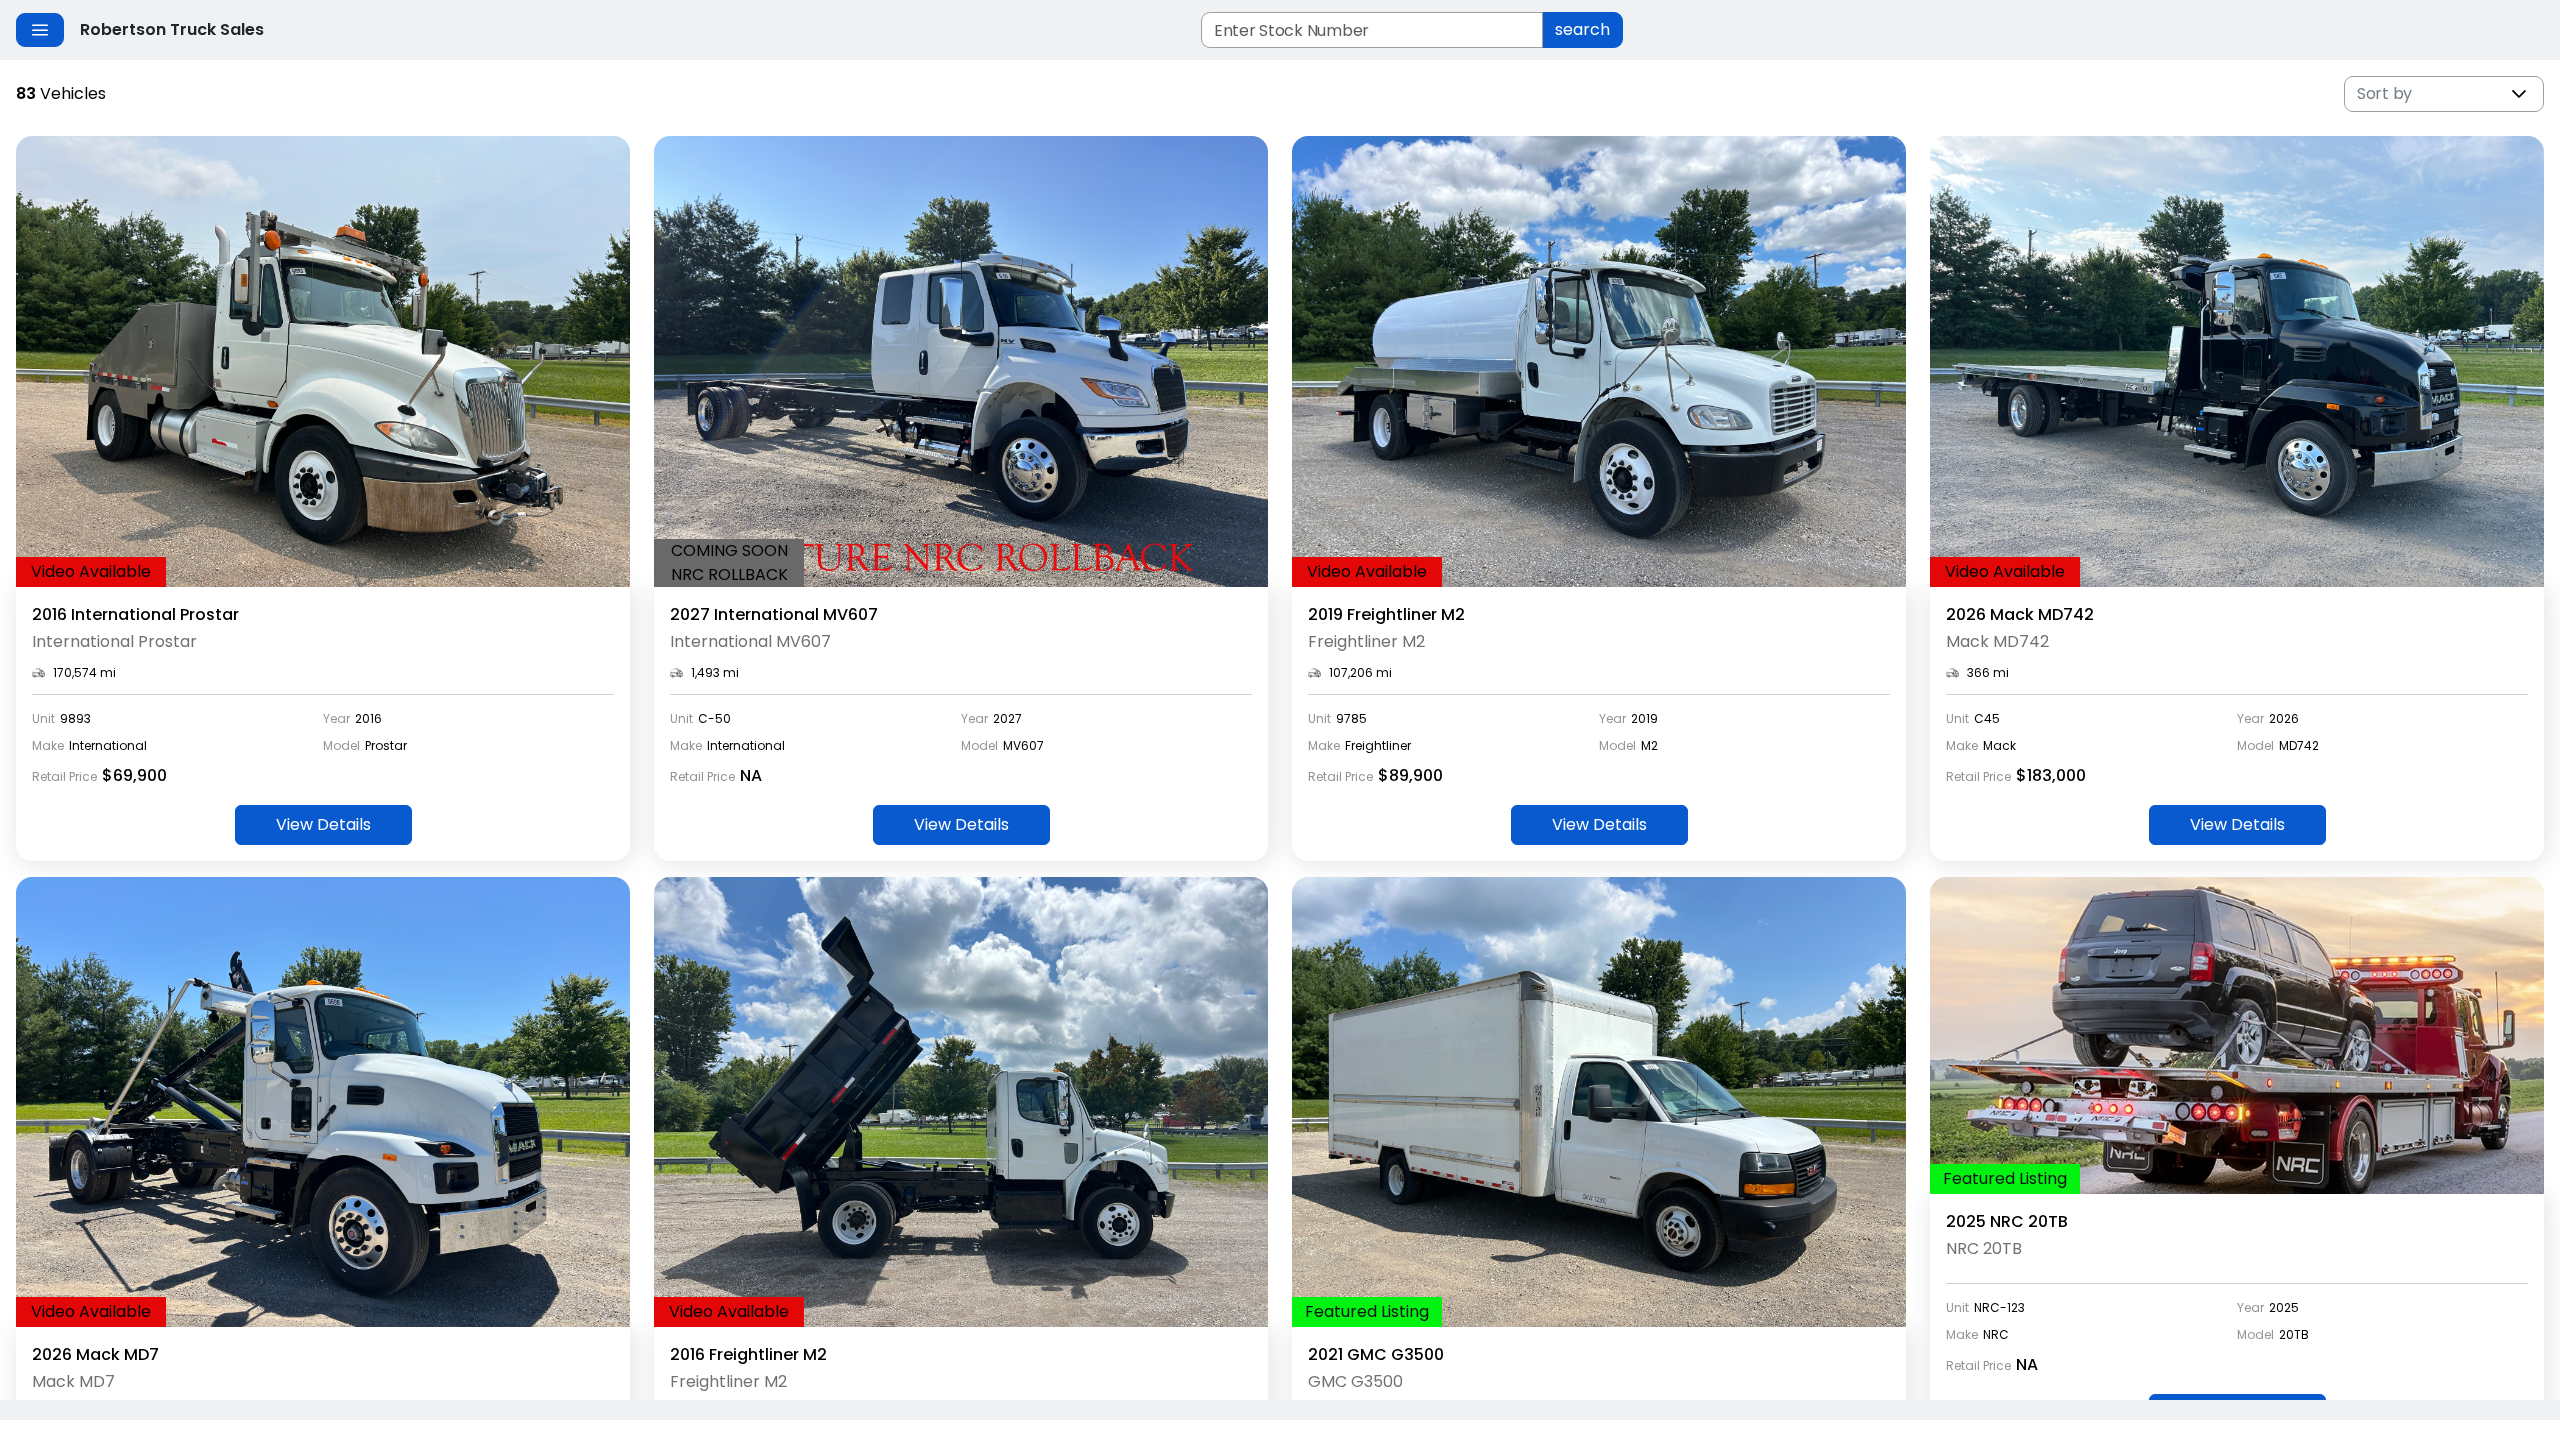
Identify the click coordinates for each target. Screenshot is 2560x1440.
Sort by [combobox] (2384, 93)
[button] (2519, 94)
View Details (323, 824)
